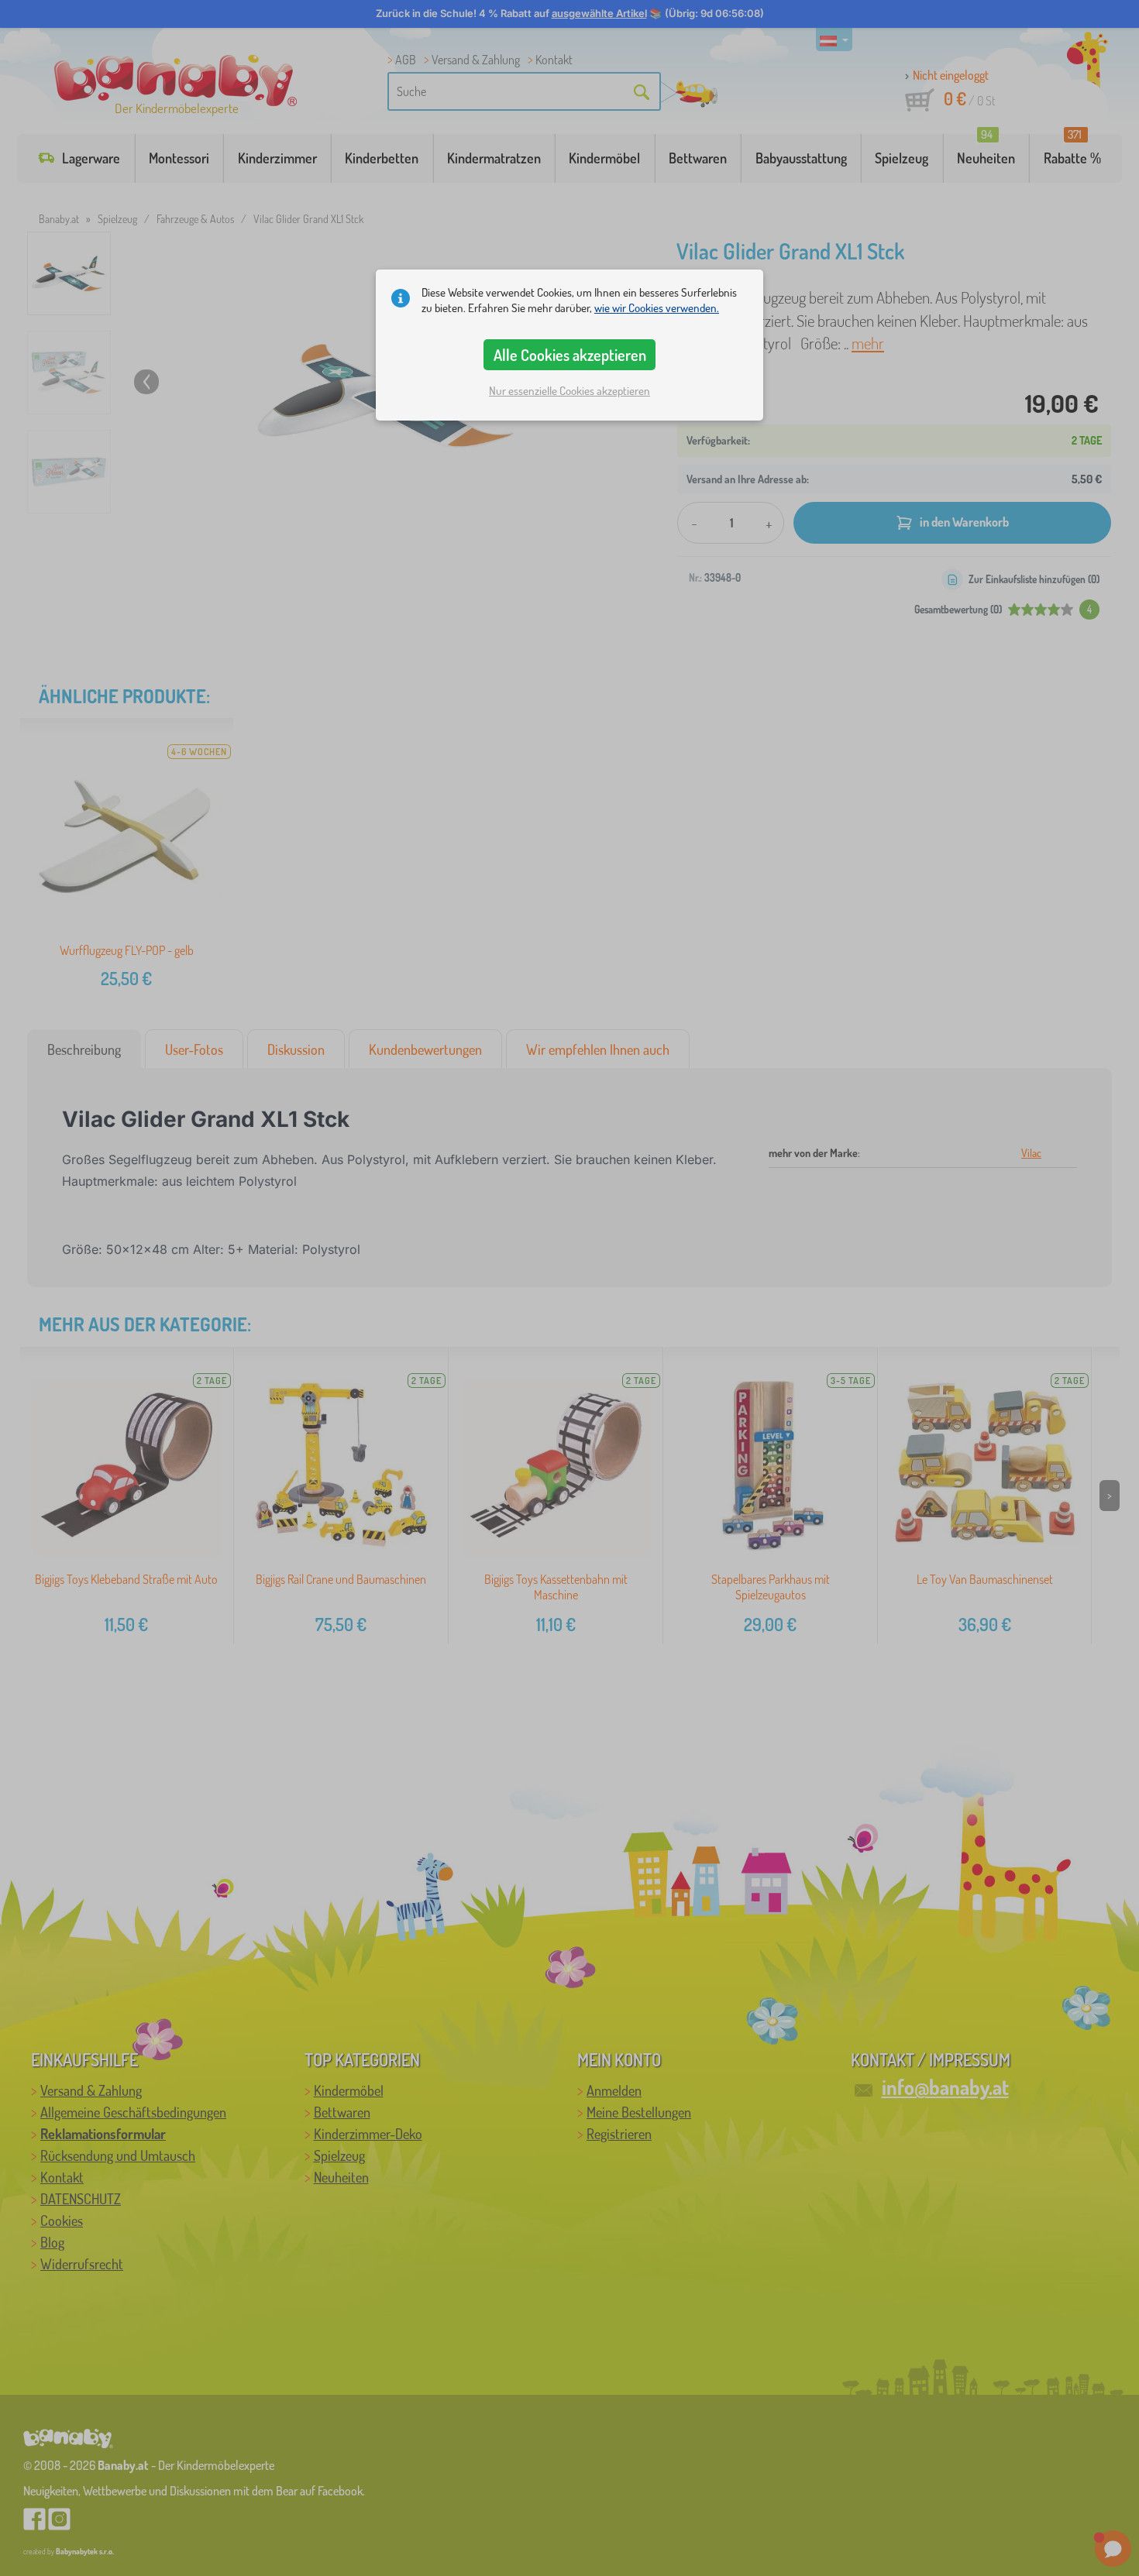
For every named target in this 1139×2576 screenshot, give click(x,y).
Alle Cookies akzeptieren (570, 355)
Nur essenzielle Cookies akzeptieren (569, 391)
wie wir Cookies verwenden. (657, 308)
